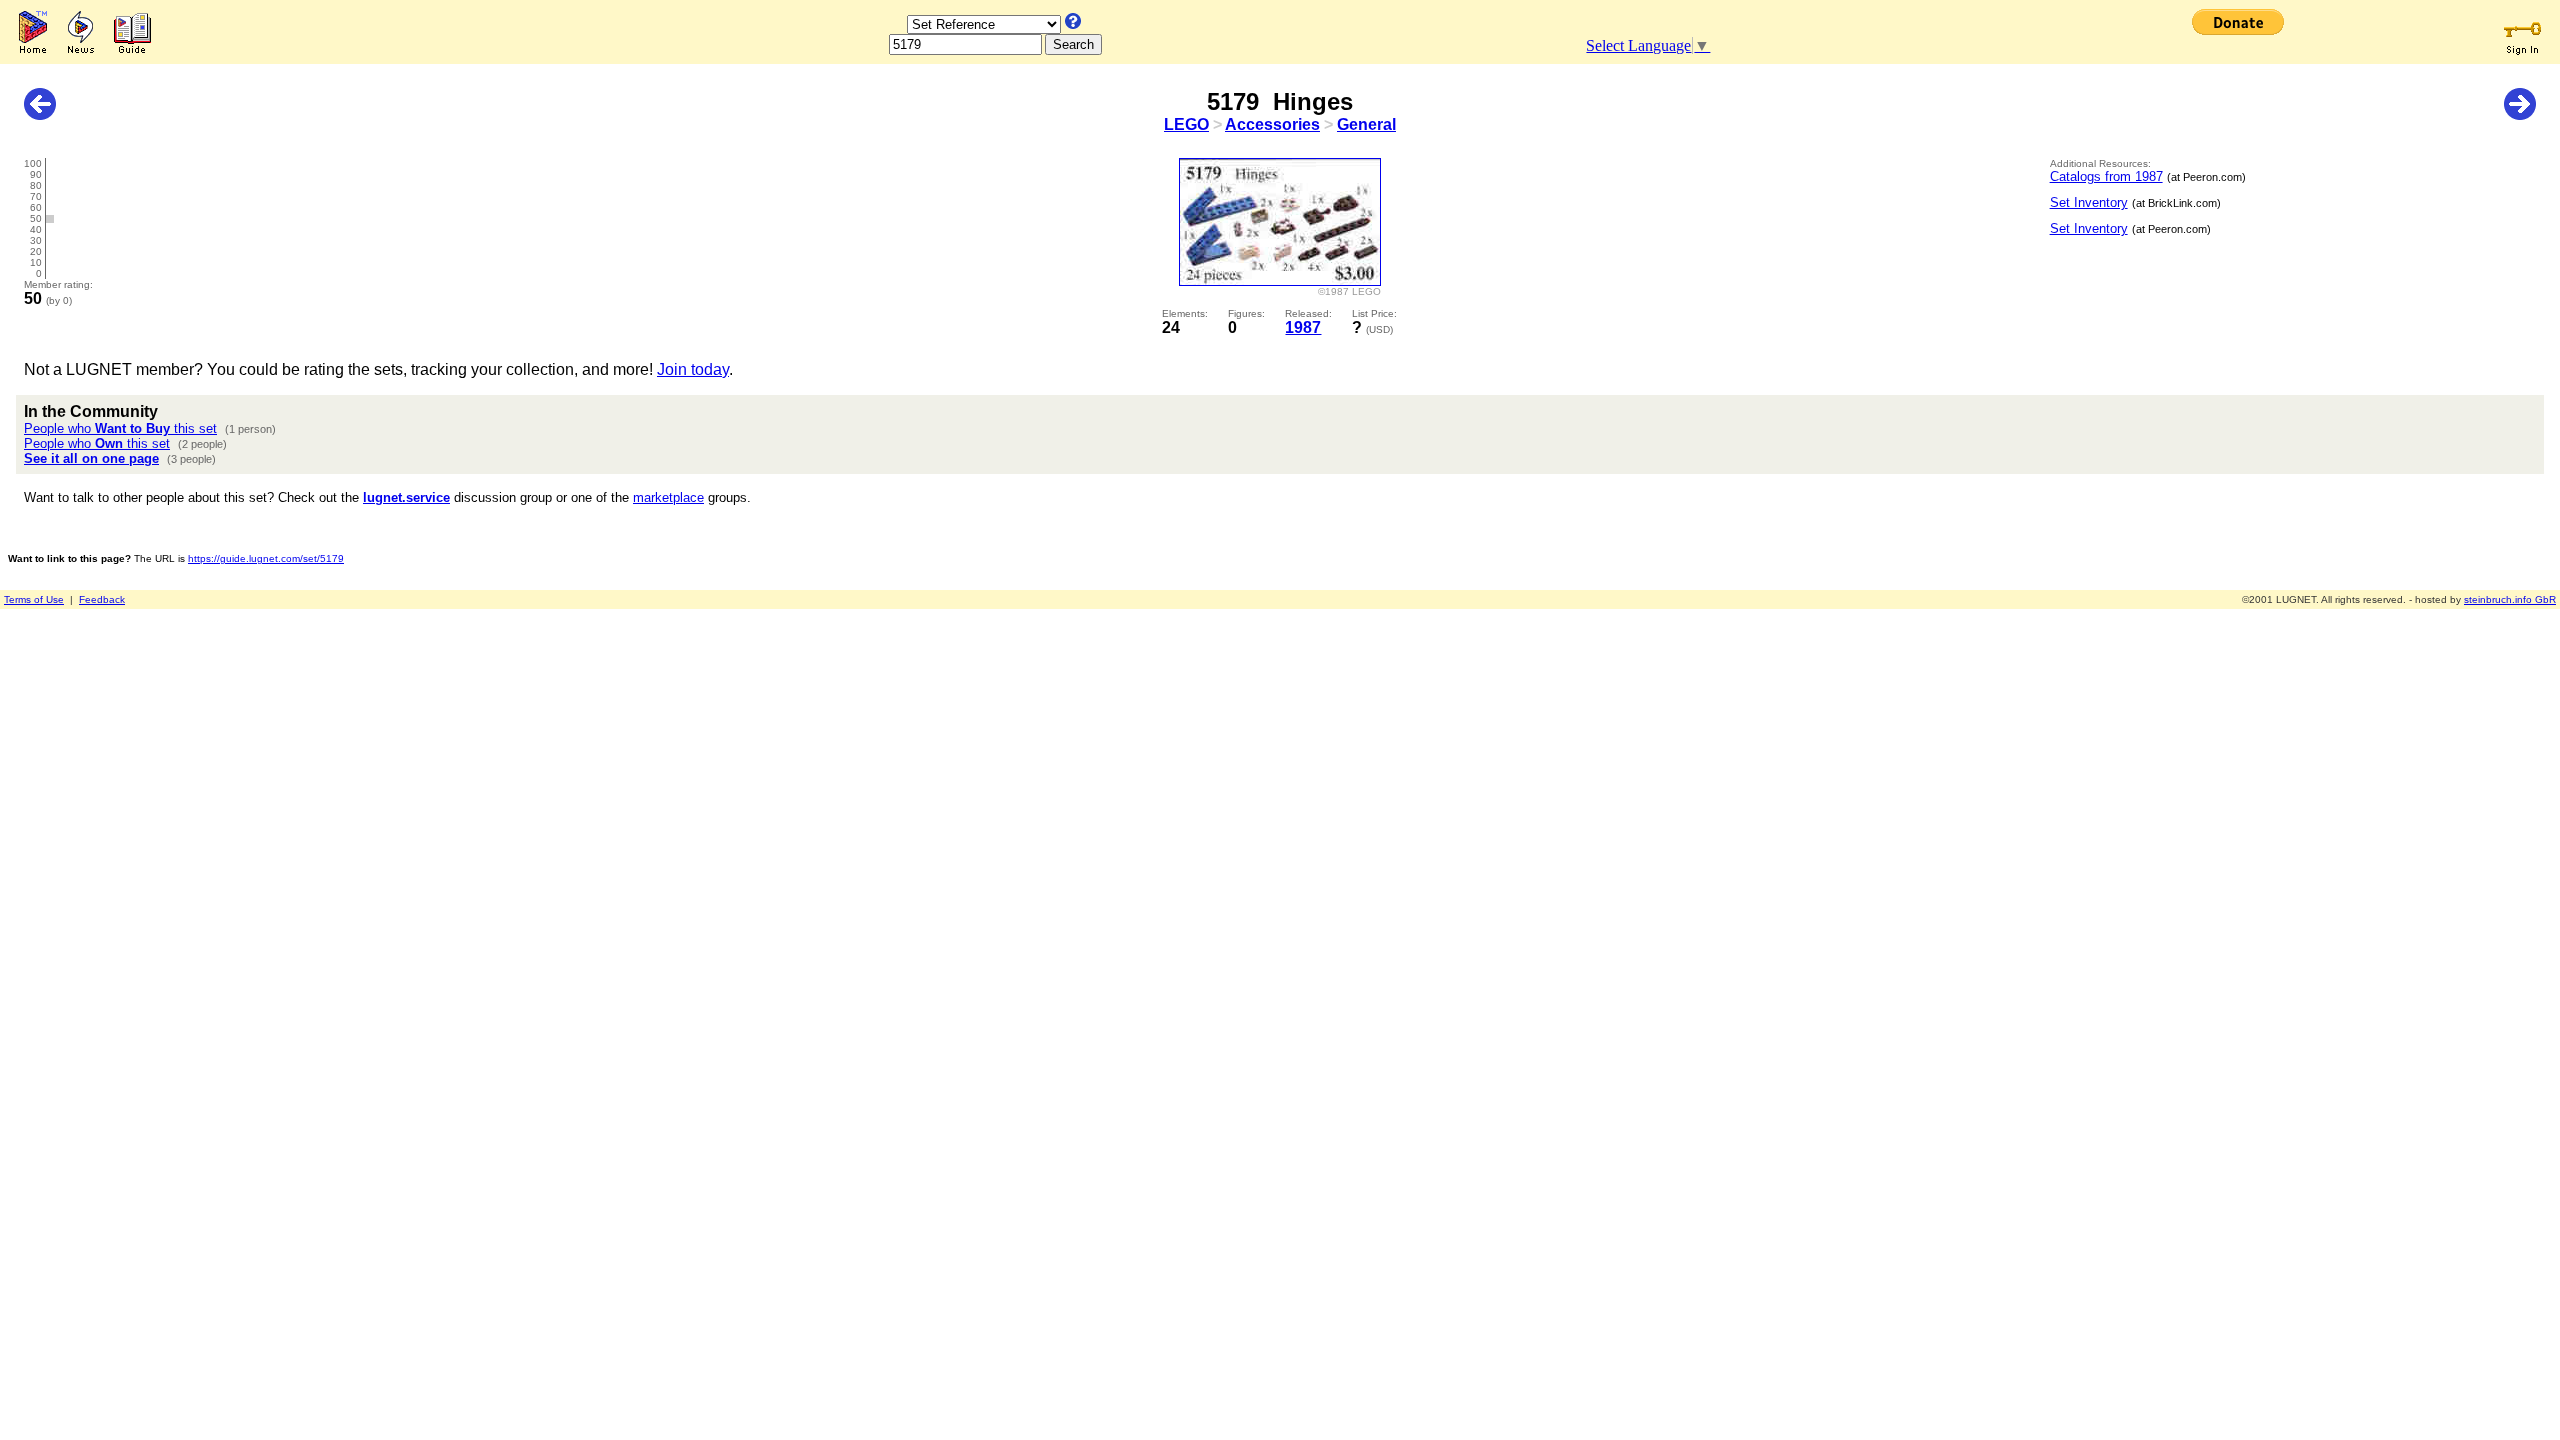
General (1366, 124)
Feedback (102, 599)
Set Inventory (2089, 202)
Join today (693, 369)
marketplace (668, 497)
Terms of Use (34, 599)
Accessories (1272, 124)
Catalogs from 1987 (2106, 176)
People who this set (120, 428)
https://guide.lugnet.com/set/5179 (266, 558)
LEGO (1186, 124)
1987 (1303, 327)
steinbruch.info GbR (2510, 599)
